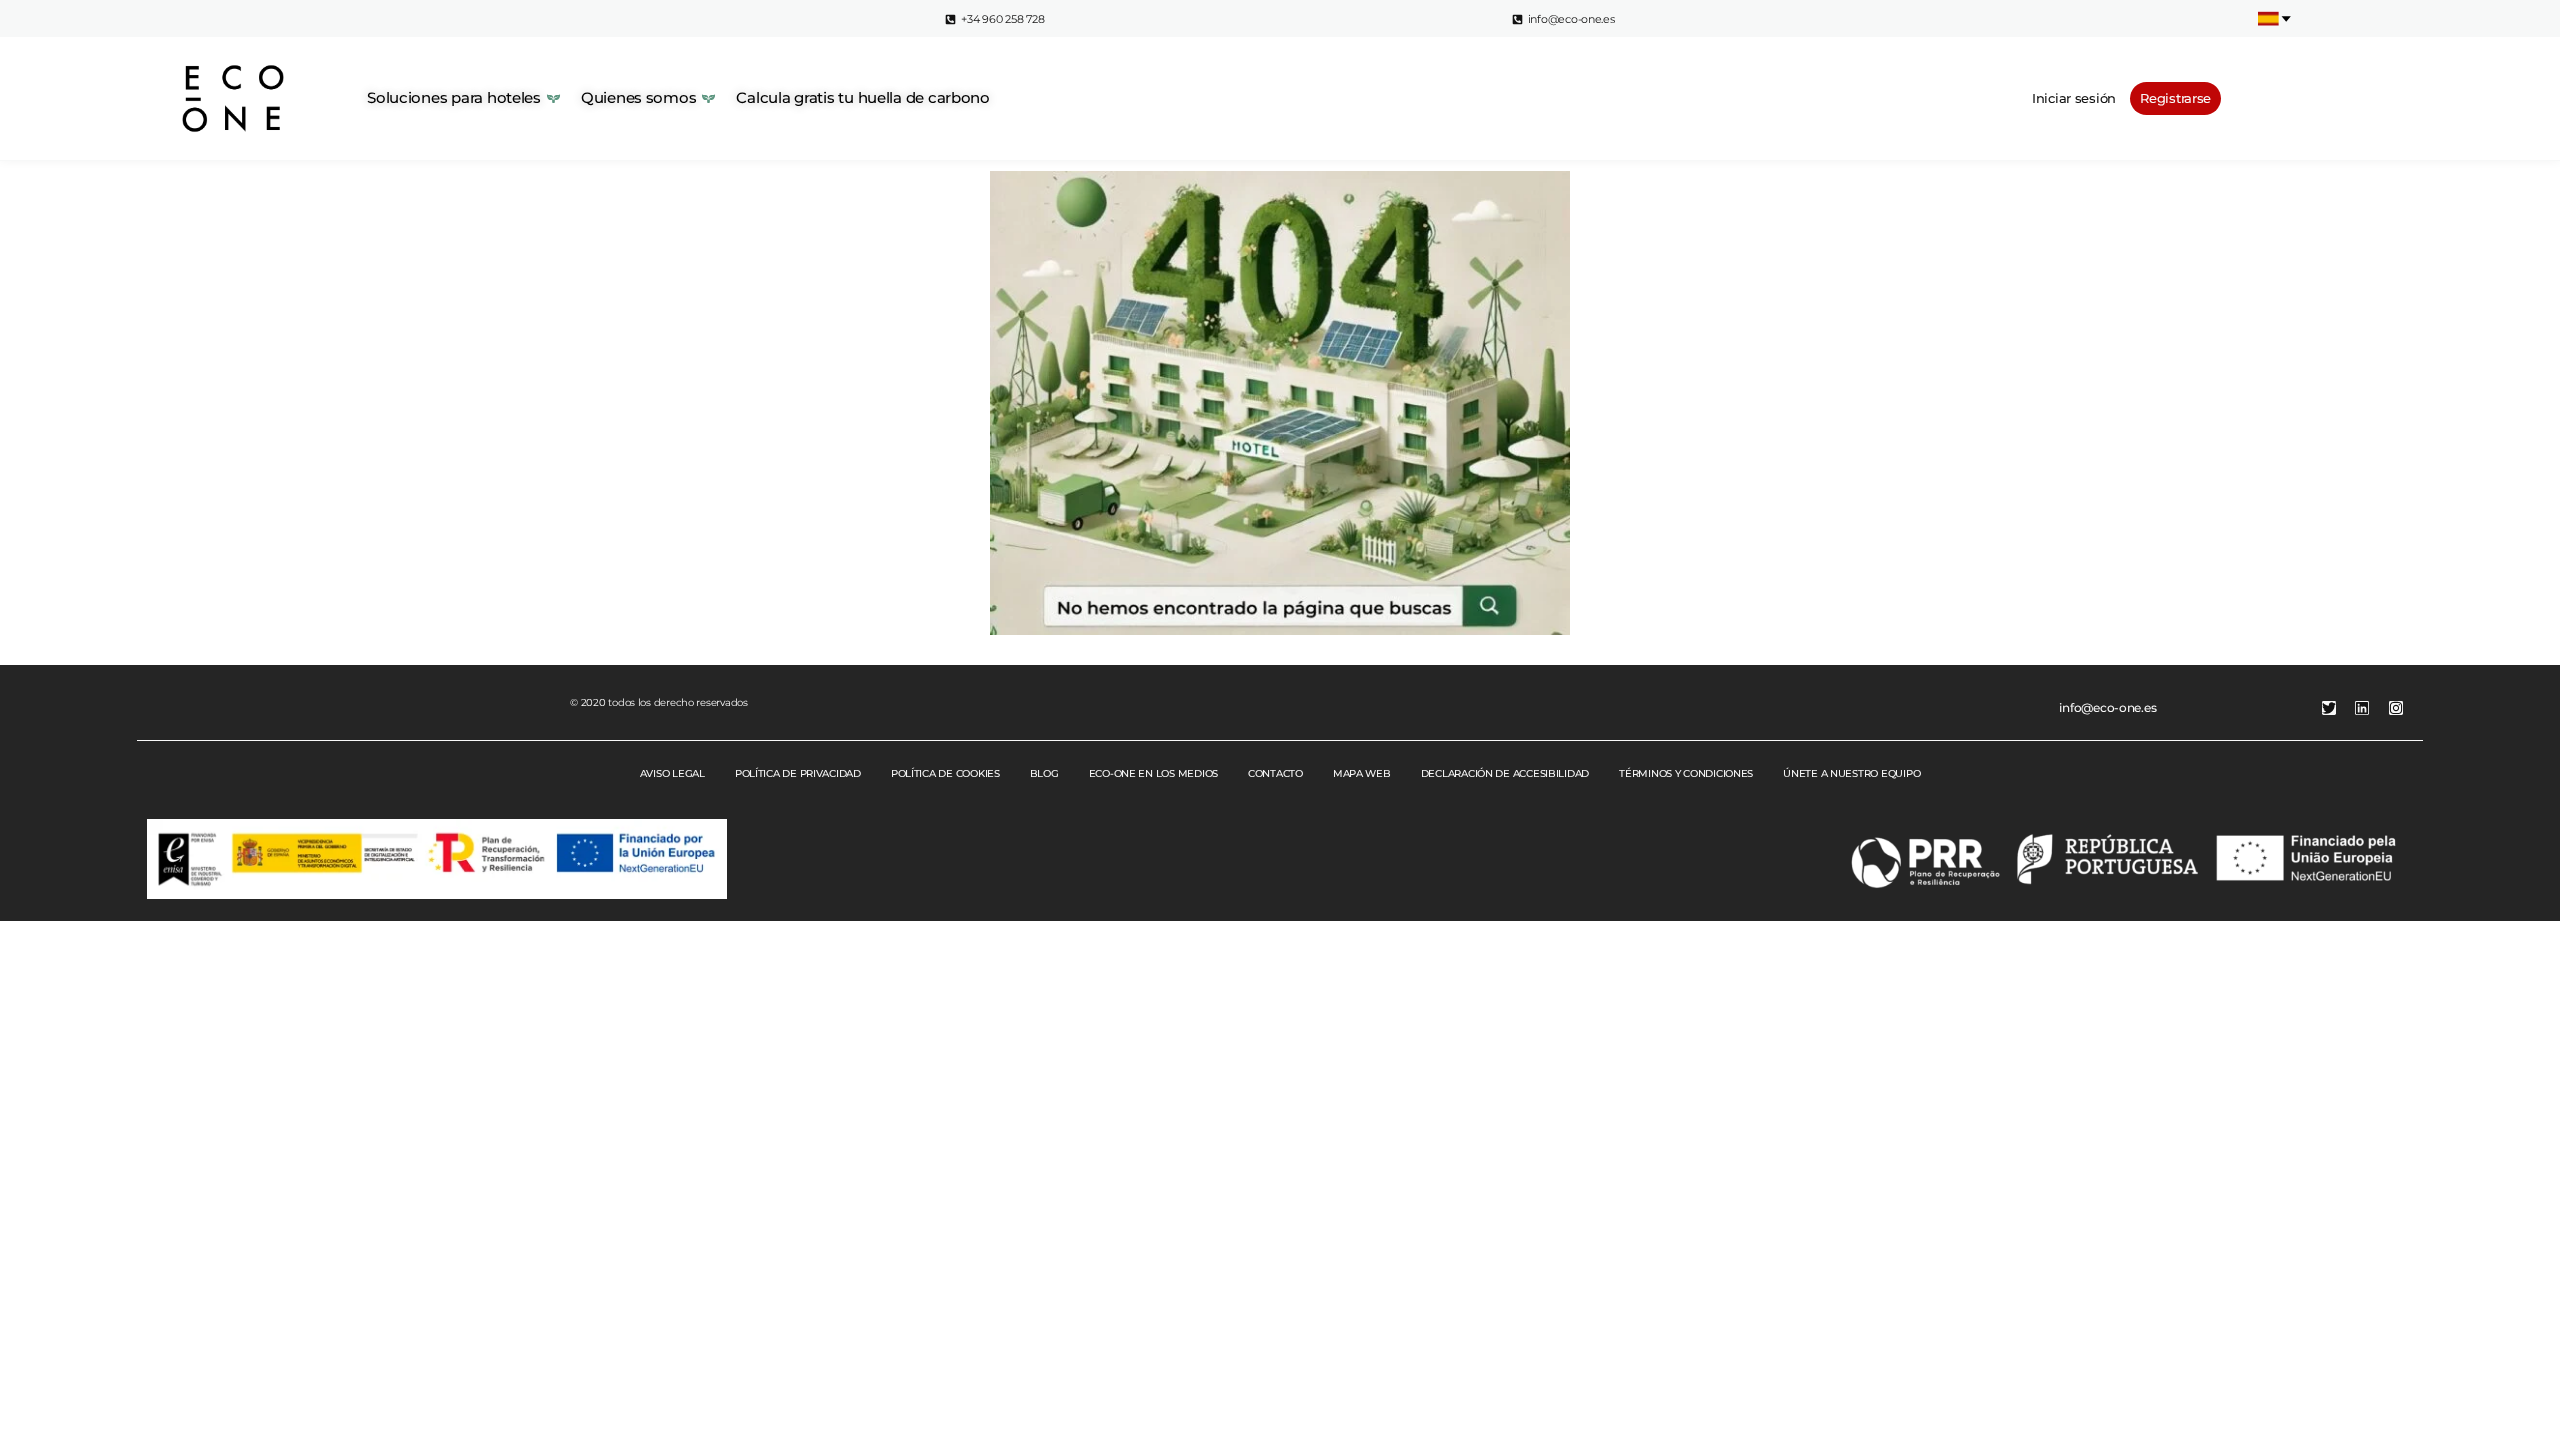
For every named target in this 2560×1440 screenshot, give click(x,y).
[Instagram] (2396, 708)
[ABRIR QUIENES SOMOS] (708, 98)
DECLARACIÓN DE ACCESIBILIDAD (1505, 773)
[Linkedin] (2362, 708)
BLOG (1044, 773)
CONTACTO (1275, 773)
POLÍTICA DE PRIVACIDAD (798, 773)
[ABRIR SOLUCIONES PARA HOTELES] (553, 98)
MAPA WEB (1362, 773)
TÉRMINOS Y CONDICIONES (1686, 773)
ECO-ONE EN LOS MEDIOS (1153, 773)
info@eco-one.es (2107, 707)
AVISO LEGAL (672, 773)
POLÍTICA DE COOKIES (945, 773)
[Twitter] (2329, 708)
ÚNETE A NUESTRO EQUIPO (1851, 773)
